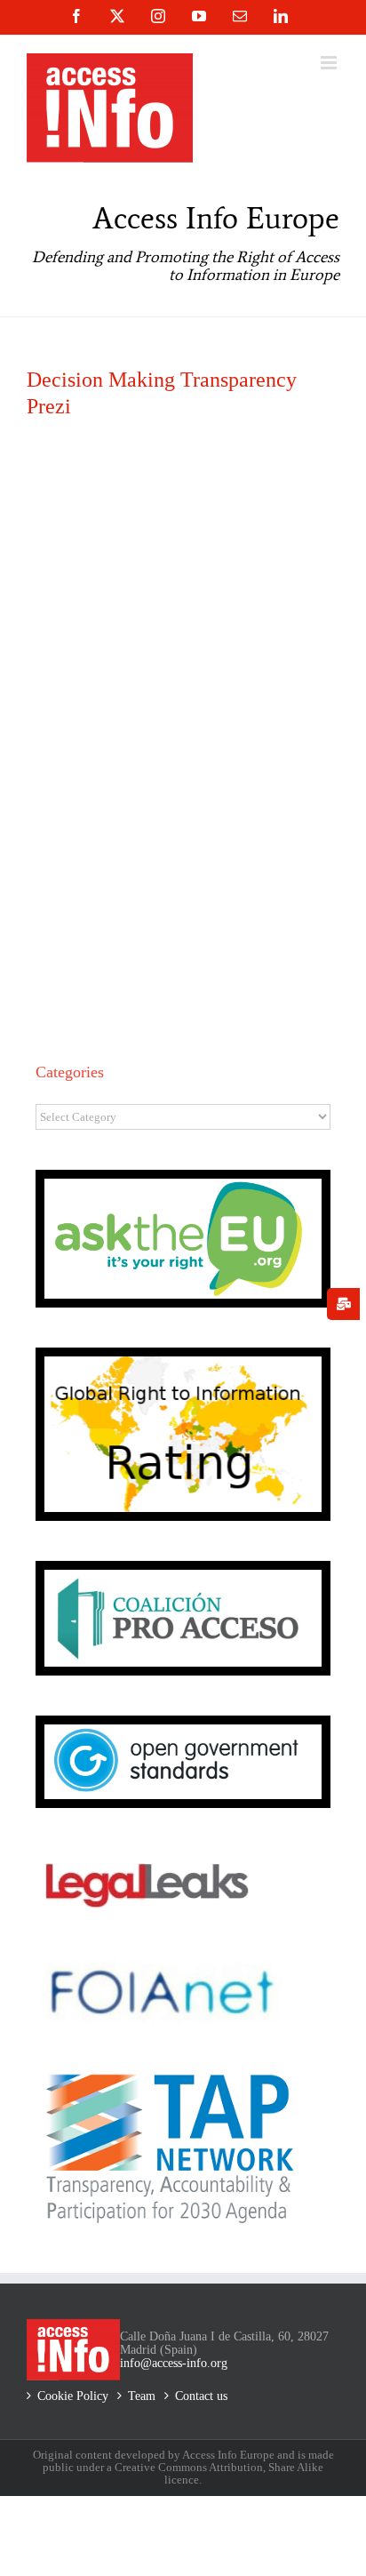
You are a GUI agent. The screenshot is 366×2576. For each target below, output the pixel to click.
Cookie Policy (73, 2396)
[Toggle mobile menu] (330, 63)
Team (142, 2396)
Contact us (201, 2396)
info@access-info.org (174, 2363)
